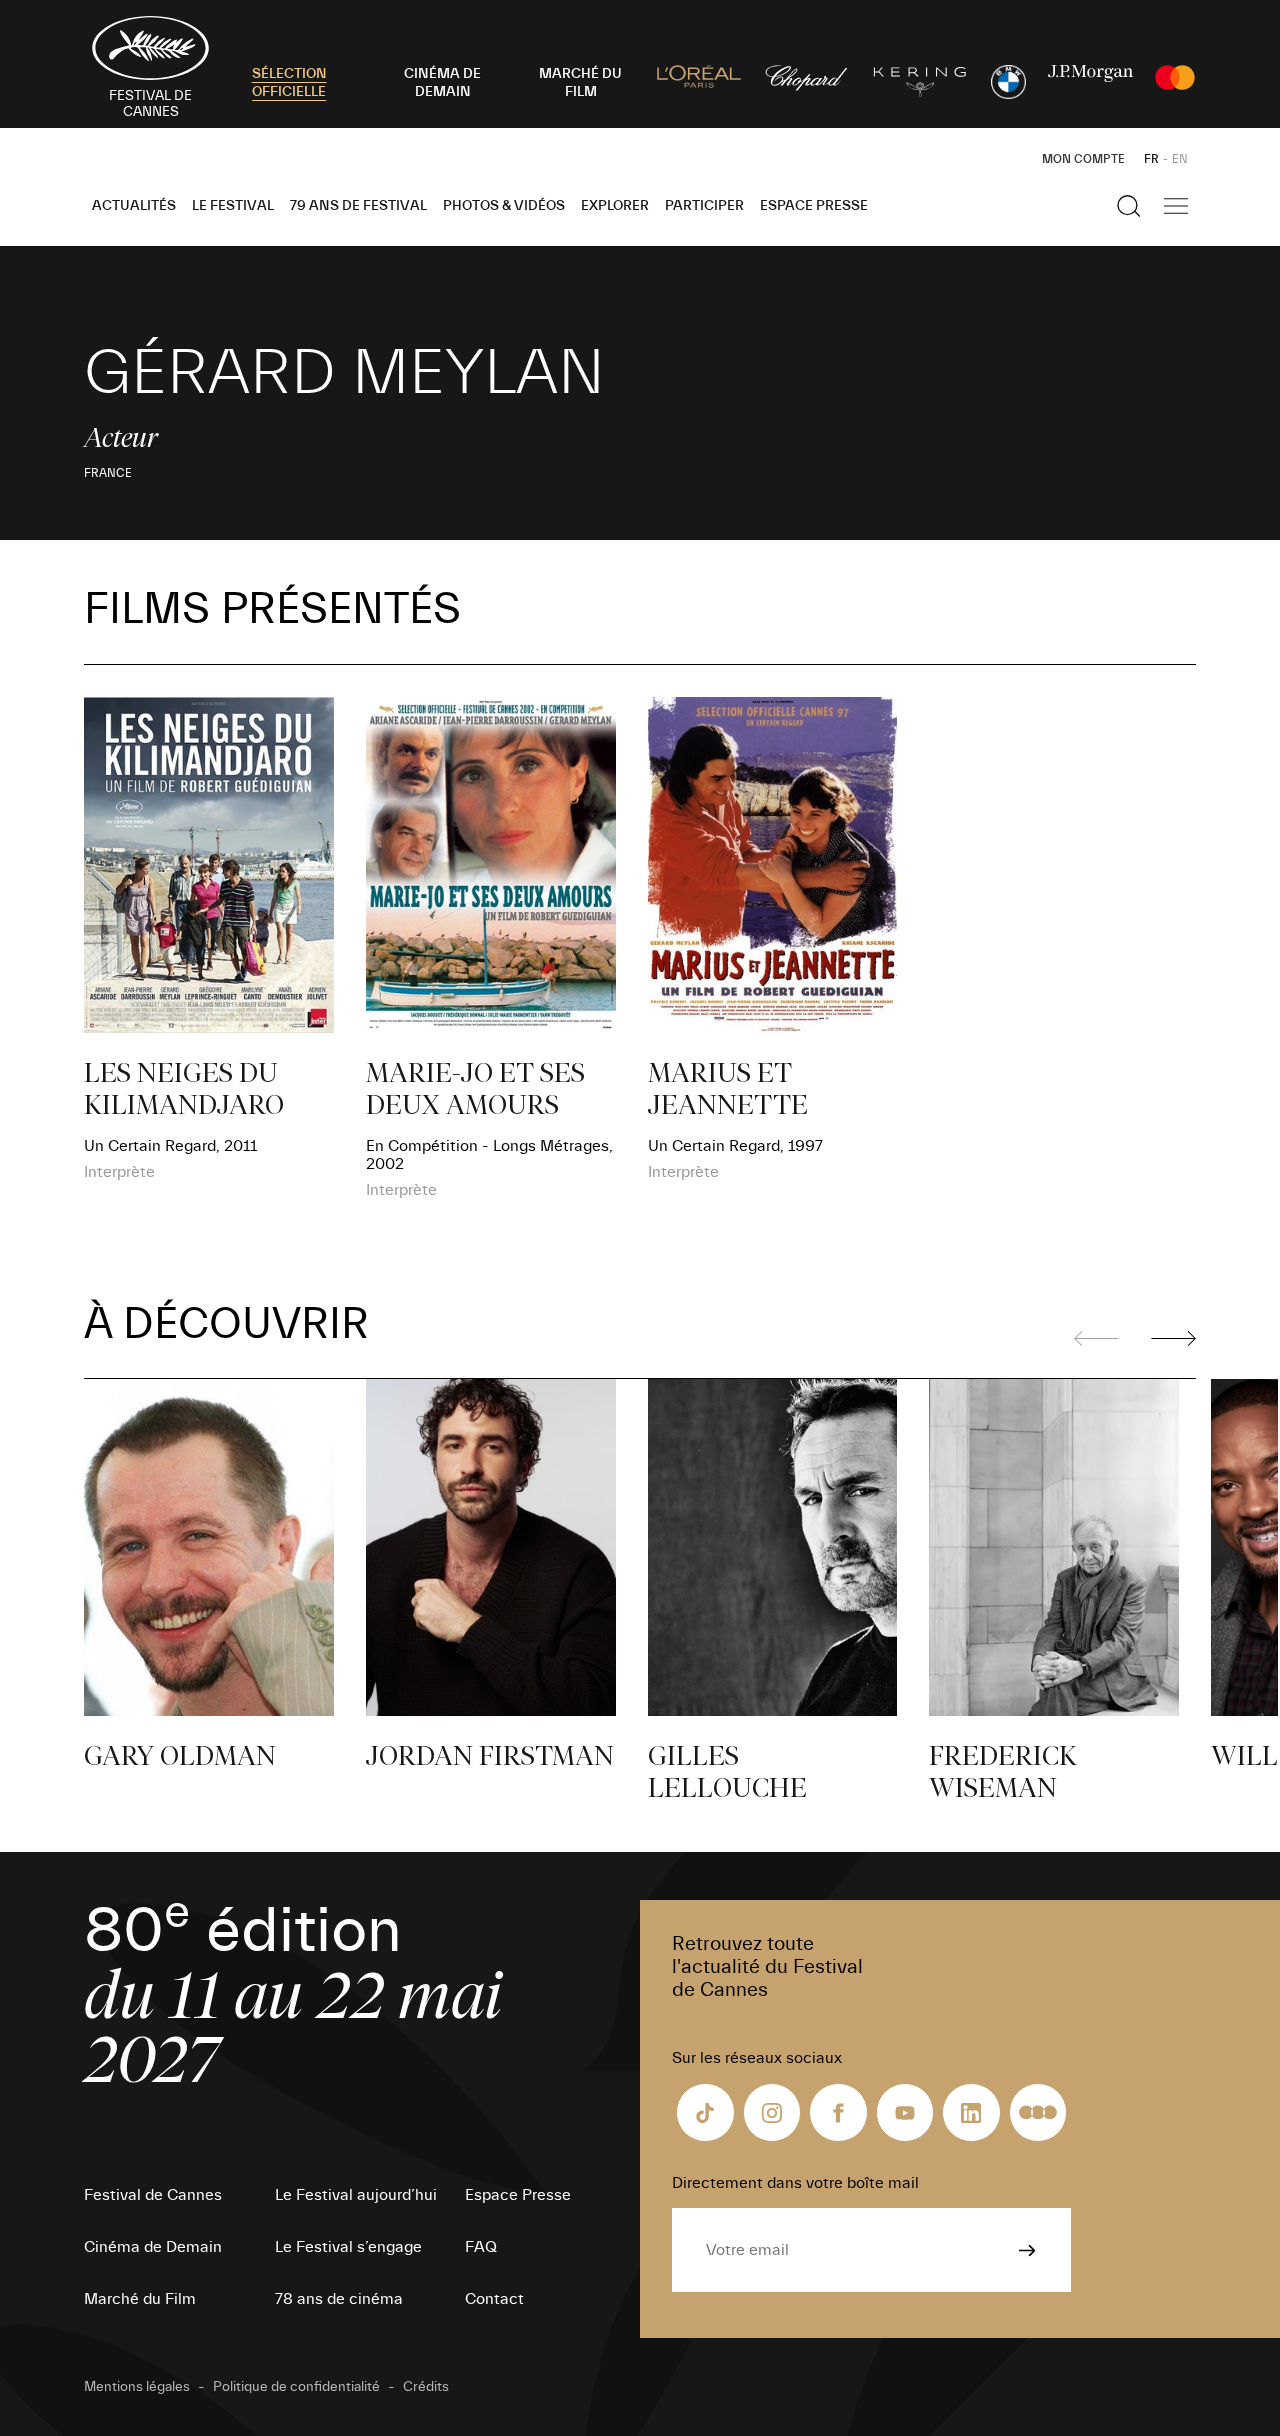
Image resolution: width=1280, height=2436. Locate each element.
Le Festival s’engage (348, 2247)
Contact (494, 2299)
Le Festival (233, 206)
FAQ (481, 2247)
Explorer (615, 206)
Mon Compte (1083, 159)
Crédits (426, 2387)
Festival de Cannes (153, 2195)
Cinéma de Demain (153, 2247)
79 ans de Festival (358, 206)
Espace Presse (814, 206)
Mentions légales (137, 2387)
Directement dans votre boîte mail (795, 2183)
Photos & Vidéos (504, 206)
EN (1180, 159)
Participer (704, 206)
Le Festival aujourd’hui (356, 2195)
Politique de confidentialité (296, 2387)
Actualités (134, 206)
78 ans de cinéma (339, 2299)
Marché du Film (140, 2299)
